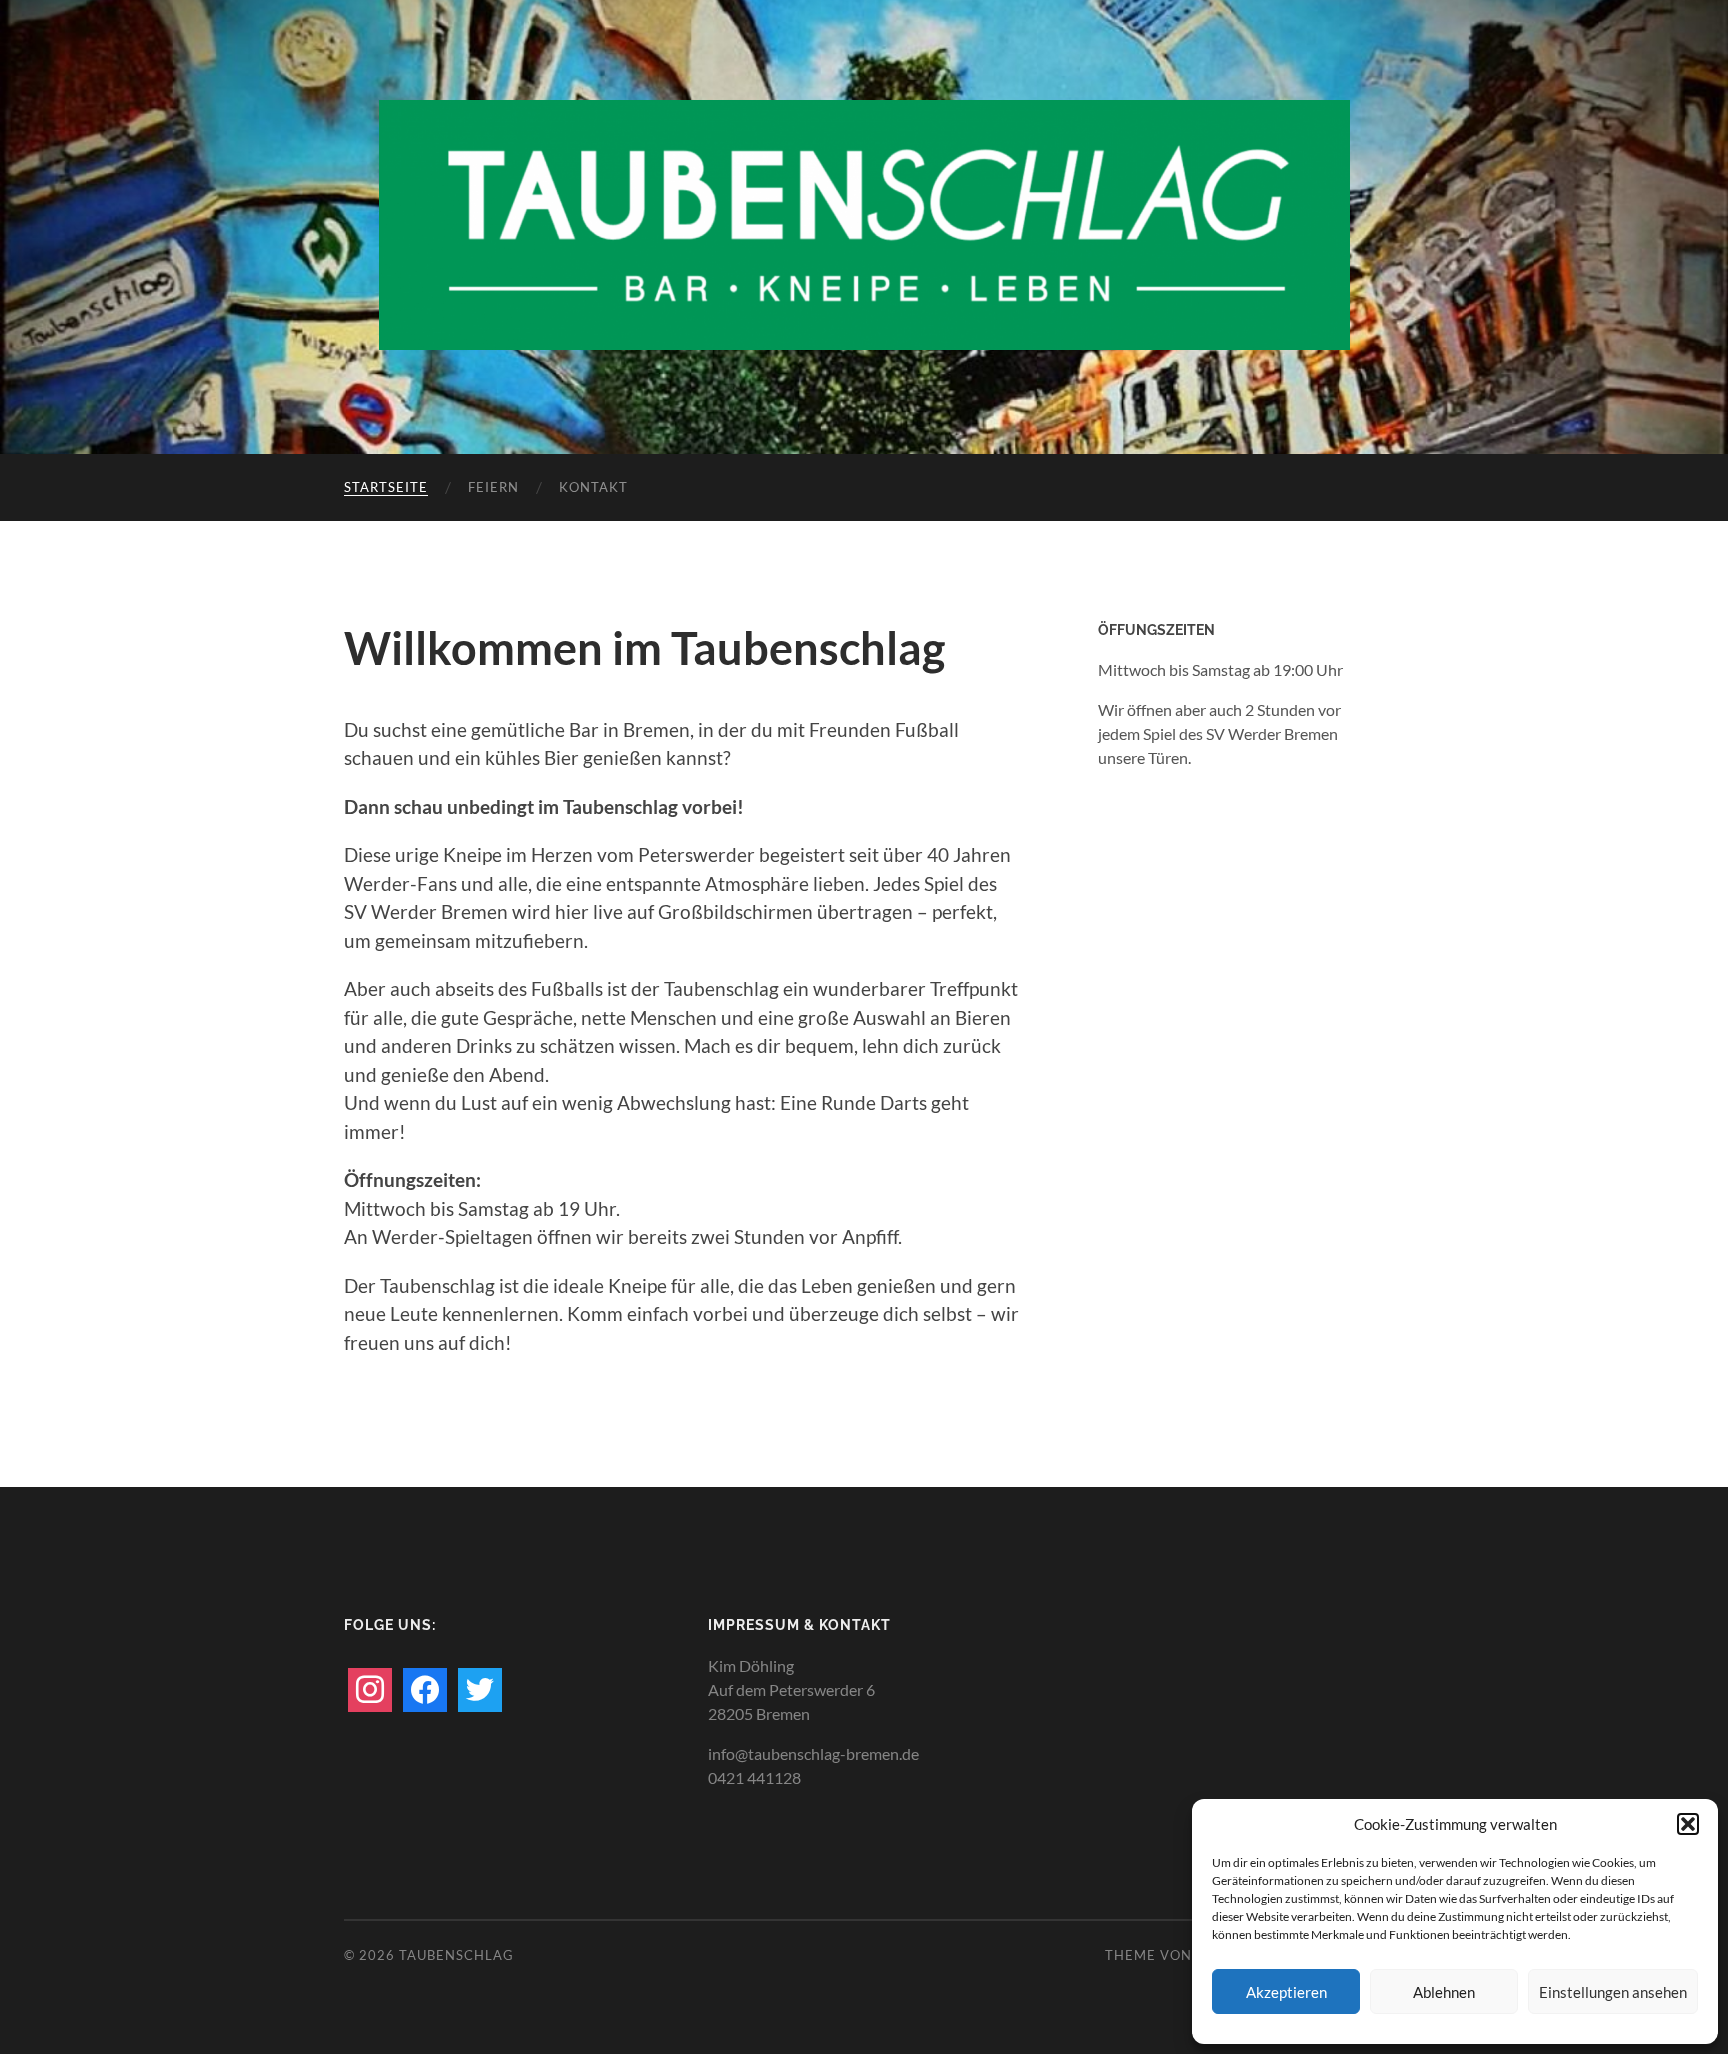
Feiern (493, 487)
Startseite (386, 487)
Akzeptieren (1286, 1992)
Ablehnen (1444, 1992)
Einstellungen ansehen (1613, 1992)
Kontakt (593, 487)
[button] (1688, 1824)
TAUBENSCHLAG (456, 1955)
